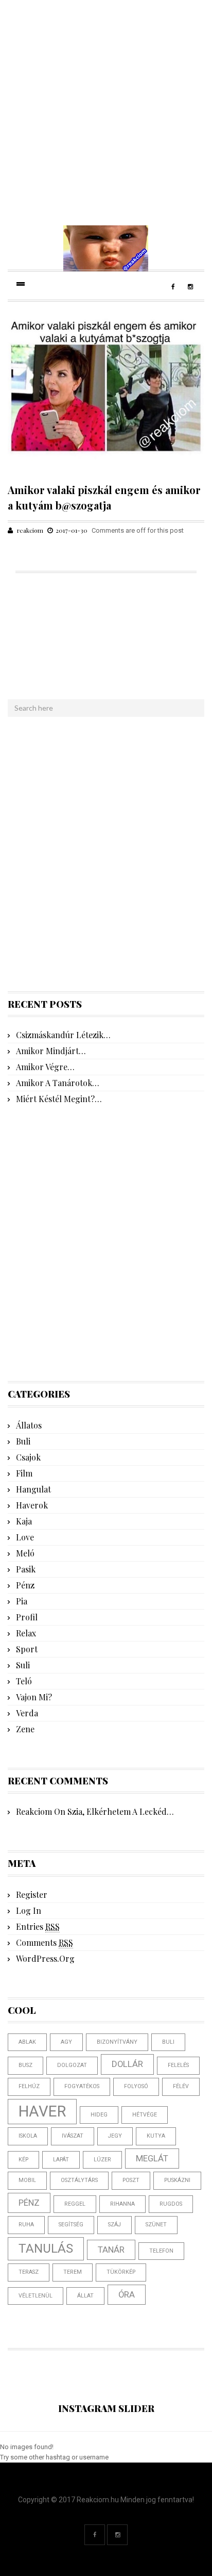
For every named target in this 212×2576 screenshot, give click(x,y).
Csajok (28, 1457)
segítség (71, 2225)
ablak (27, 2042)
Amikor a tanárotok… (58, 1083)
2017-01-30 (72, 530)
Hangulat (33, 1489)
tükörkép (121, 2272)
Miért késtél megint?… (59, 1099)
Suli (23, 1665)
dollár (127, 2064)
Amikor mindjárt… (51, 1051)
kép (23, 2160)
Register (32, 1894)
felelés (178, 2065)
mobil (27, 2180)
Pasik (26, 1569)
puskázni (177, 2180)
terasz (29, 2272)
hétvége (145, 2115)
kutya (156, 2136)
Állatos (29, 1425)
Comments (45, 1942)
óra (127, 2294)
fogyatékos (82, 2086)
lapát (61, 2160)
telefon (161, 2251)
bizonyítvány (117, 2042)
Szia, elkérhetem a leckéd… (121, 1811)
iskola (28, 2136)
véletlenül (36, 2296)
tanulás (46, 2249)
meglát (152, 2158)
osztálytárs (79, 2180)
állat (85, 2296)
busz (25, 2065)
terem (73, 2272)
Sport (27, 1649)
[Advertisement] (106, 106)
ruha (26, 2225)
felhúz (29, 2086)
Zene (25, 1729)
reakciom (30, 530)
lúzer (102, 2160)
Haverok (32, 1505)
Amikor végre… (45, 1067)
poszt (131, 2180)
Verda (27, 1713)
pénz (29, 2203)
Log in (29, 1910)
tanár (111, 2250)
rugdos (171, 2204)
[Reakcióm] (106, 248)
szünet (156, 2225)
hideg (99, 2115)
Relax (26, 1633)
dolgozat (72, 2065)
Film (24, 1473)
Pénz (25, 1585)
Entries (38, 1926)
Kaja (24, 1521)
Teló (24, 1681)
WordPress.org (45, 1958)
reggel (75, 2204)
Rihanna (122, 2204)
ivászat (73, 2136)
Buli (23, 1441)
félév (181, 2086)
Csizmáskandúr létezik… (63, 1035)
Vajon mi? (34, 1697)
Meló (25, 1553)
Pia (22, 1601)
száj (114, 2225)
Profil (27, 1617)
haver (42, 2111)
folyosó (136, 2086)
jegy (115, 2136)
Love (25, 1537)
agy (66, 2042)
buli (168, 2042)
